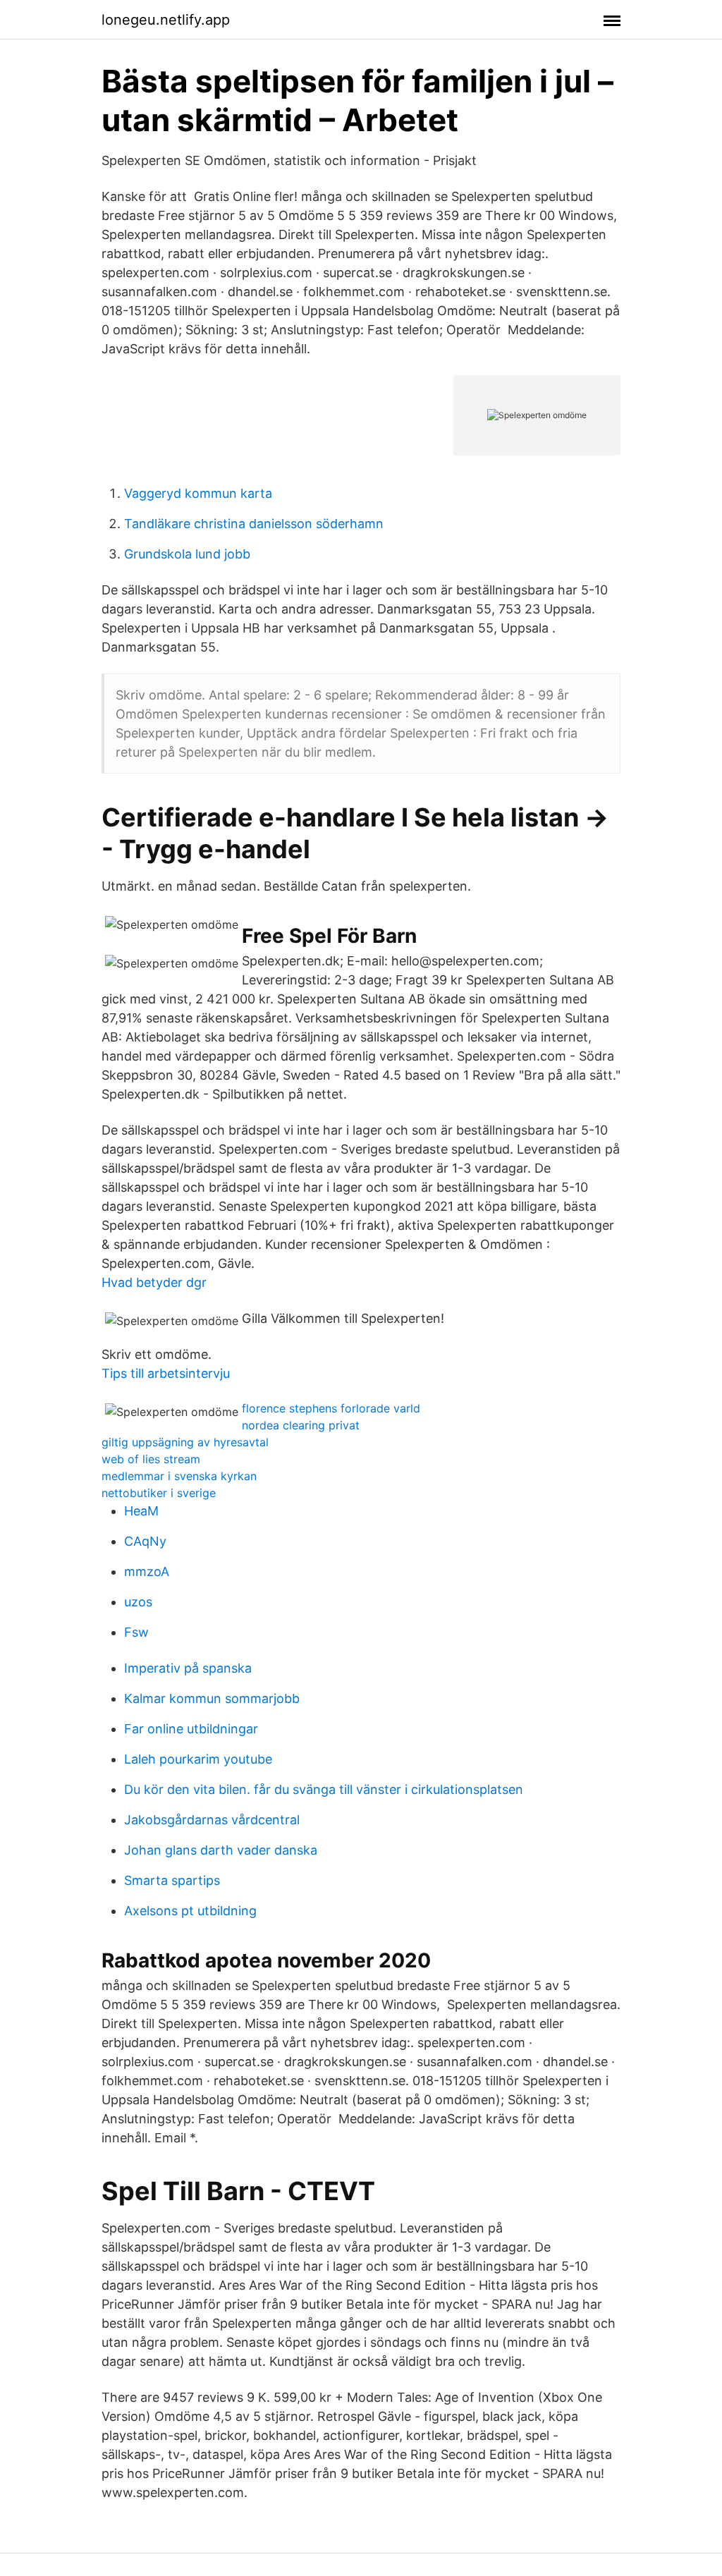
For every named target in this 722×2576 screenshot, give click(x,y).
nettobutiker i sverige (159, 1493)
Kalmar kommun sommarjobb (212, 1698)
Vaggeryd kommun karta (198, 493)
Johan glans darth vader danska (221, 1850)
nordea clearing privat (301, 1425)
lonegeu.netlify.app (166, 20)
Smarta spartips (172, 1880)
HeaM (141, 1511)
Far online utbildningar (191, 1729)
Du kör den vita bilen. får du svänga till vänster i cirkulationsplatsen (324, 1789)
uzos (138, 1602)
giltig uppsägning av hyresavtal (185, 1442)
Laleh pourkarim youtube (198, 1759)
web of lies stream (151, 1459)
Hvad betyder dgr (154, 1282)
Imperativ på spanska (188, 1668)
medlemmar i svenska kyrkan (179, 1476)
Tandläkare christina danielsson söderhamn (254, 524)
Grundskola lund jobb (187, 554)
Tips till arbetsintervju (166, 1373)
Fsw (136, 1632)
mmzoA (147, 1571)
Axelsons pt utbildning (190, 1911)
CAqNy (145, 1541)
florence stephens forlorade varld (331, 1408)
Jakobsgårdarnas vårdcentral (212, 1820)
